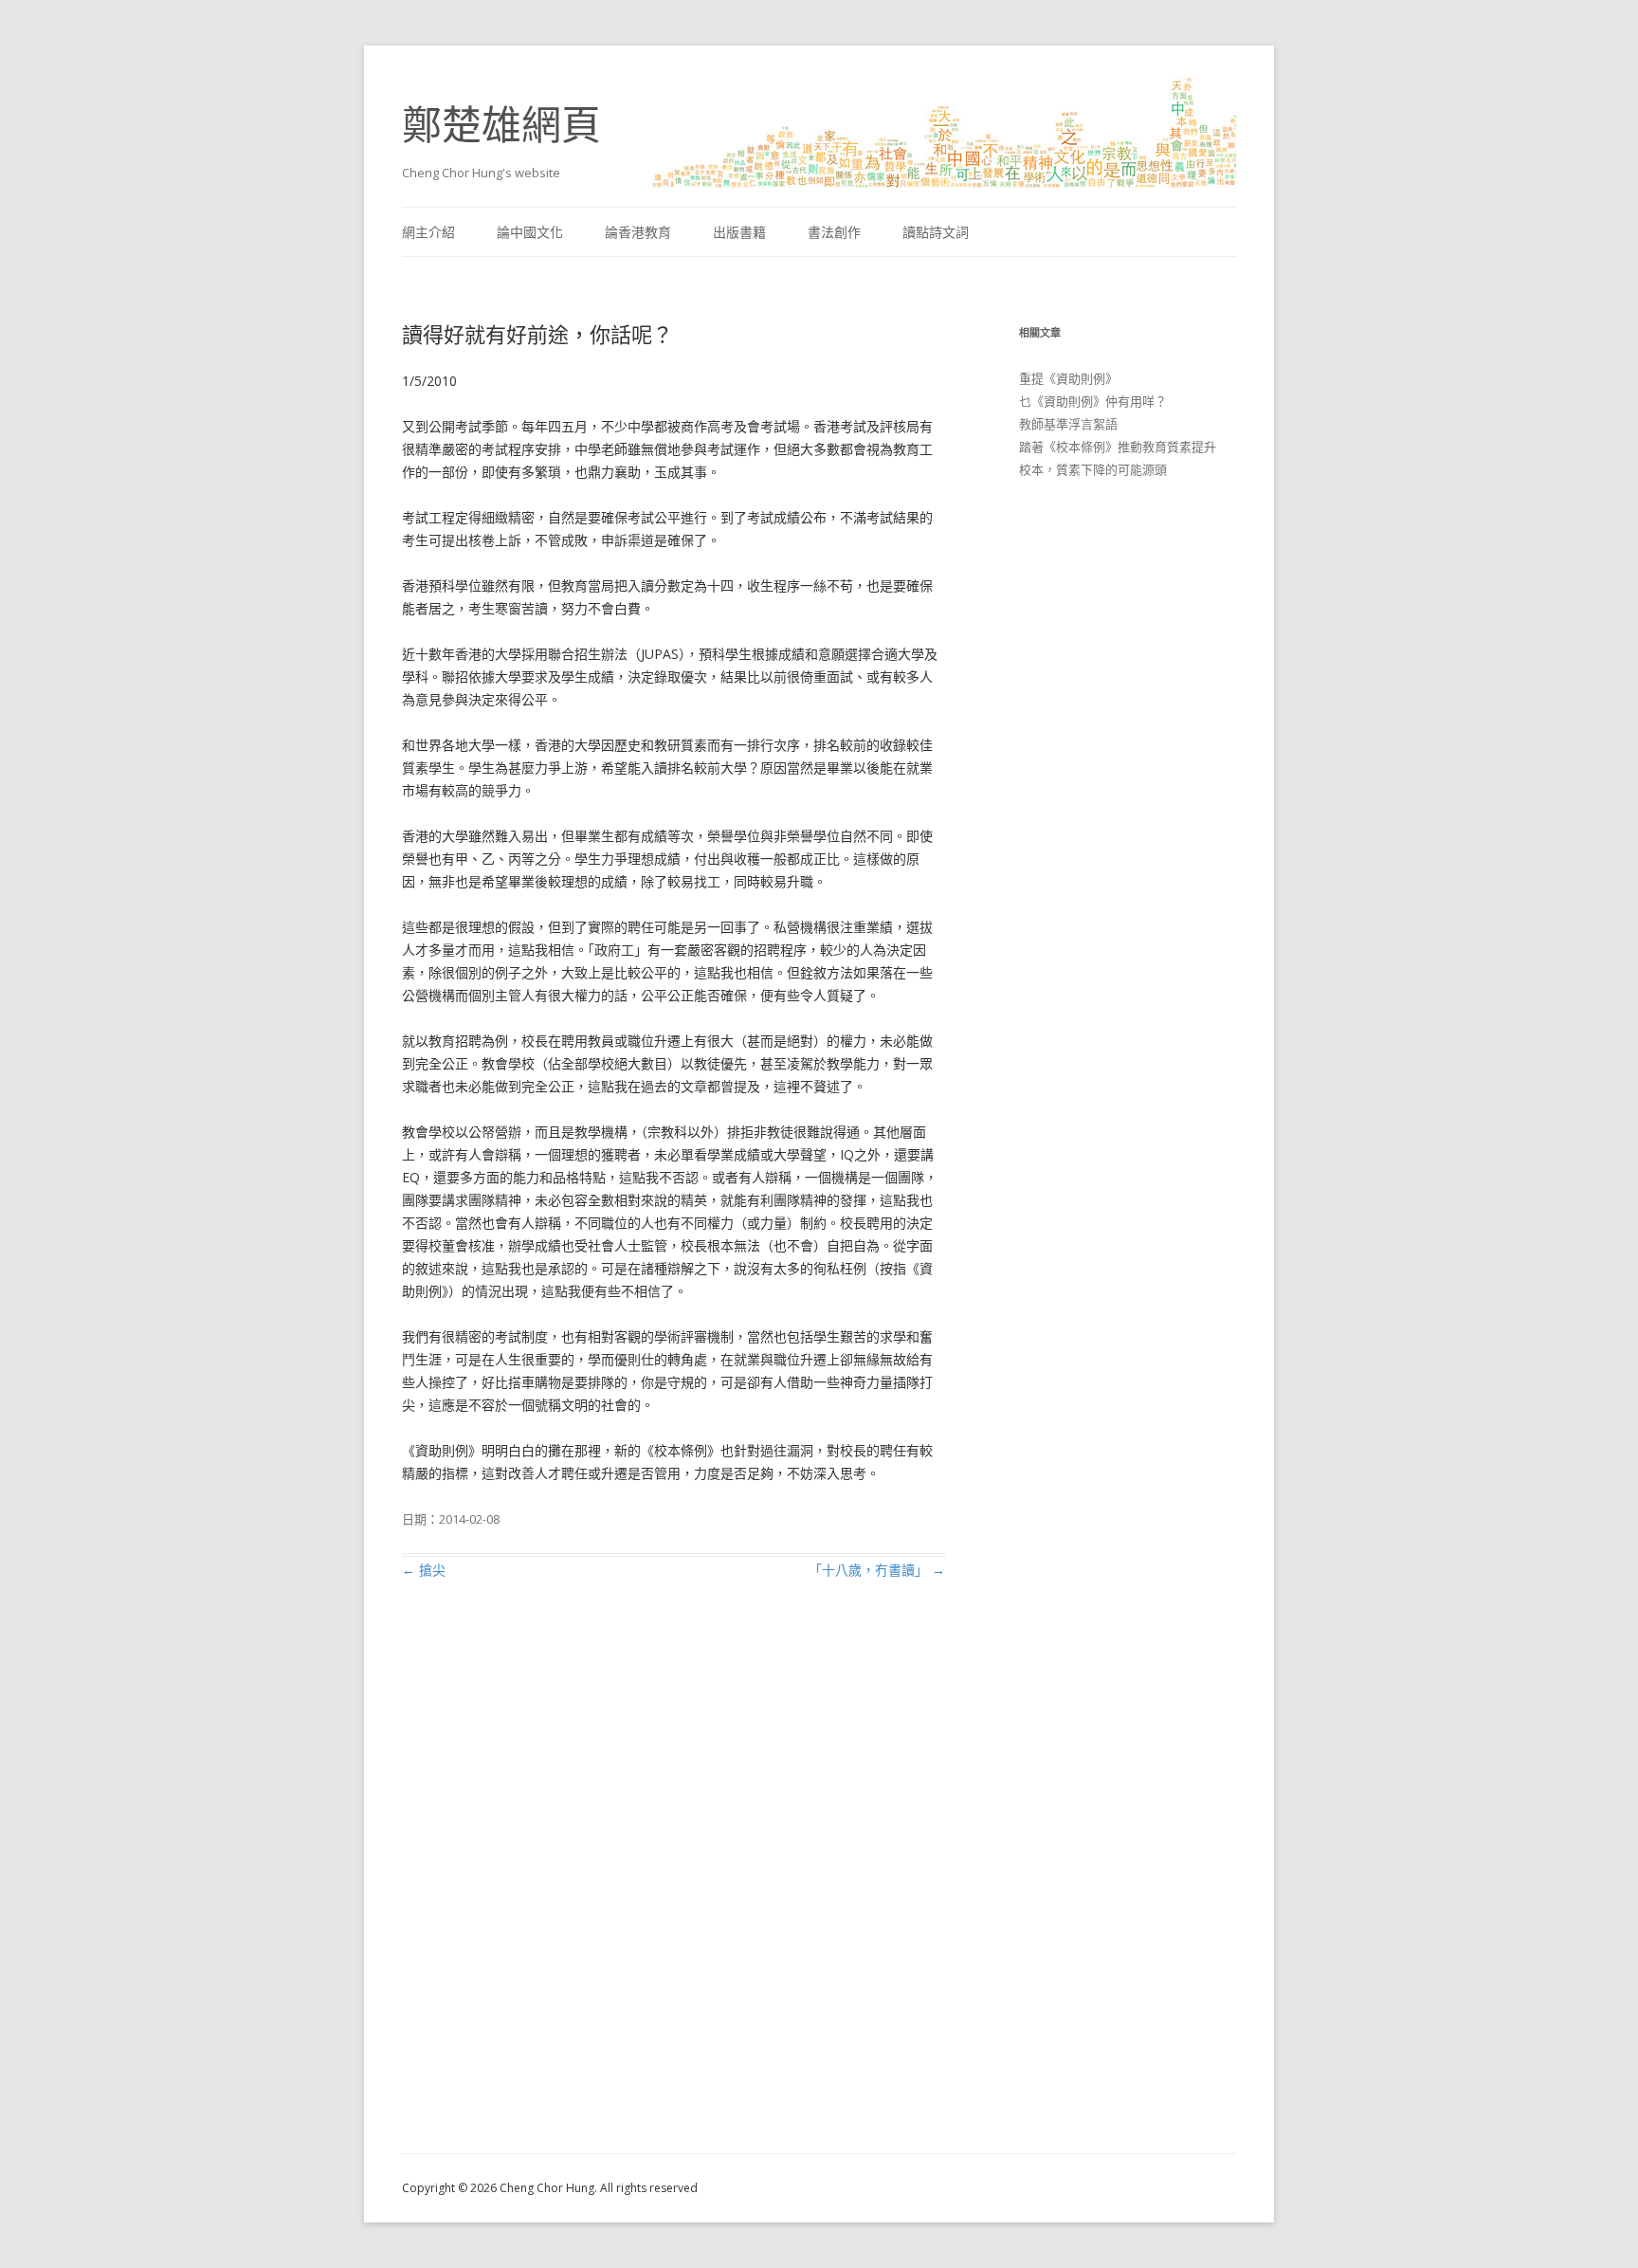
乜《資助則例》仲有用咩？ (1093, 401)
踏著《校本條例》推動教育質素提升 (1118, 447)
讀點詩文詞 (936, 232)
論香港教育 (638, 232)
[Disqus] (673, 1889)
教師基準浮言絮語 (1068, 424)
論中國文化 (530, 232)
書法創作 (834, 232)
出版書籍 (739, 232)
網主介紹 (428, 232)
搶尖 (424, 1570)
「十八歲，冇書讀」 (877, 1570)
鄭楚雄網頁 (501, 124)
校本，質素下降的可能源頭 (1093, 469)
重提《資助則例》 (1068, 378)
